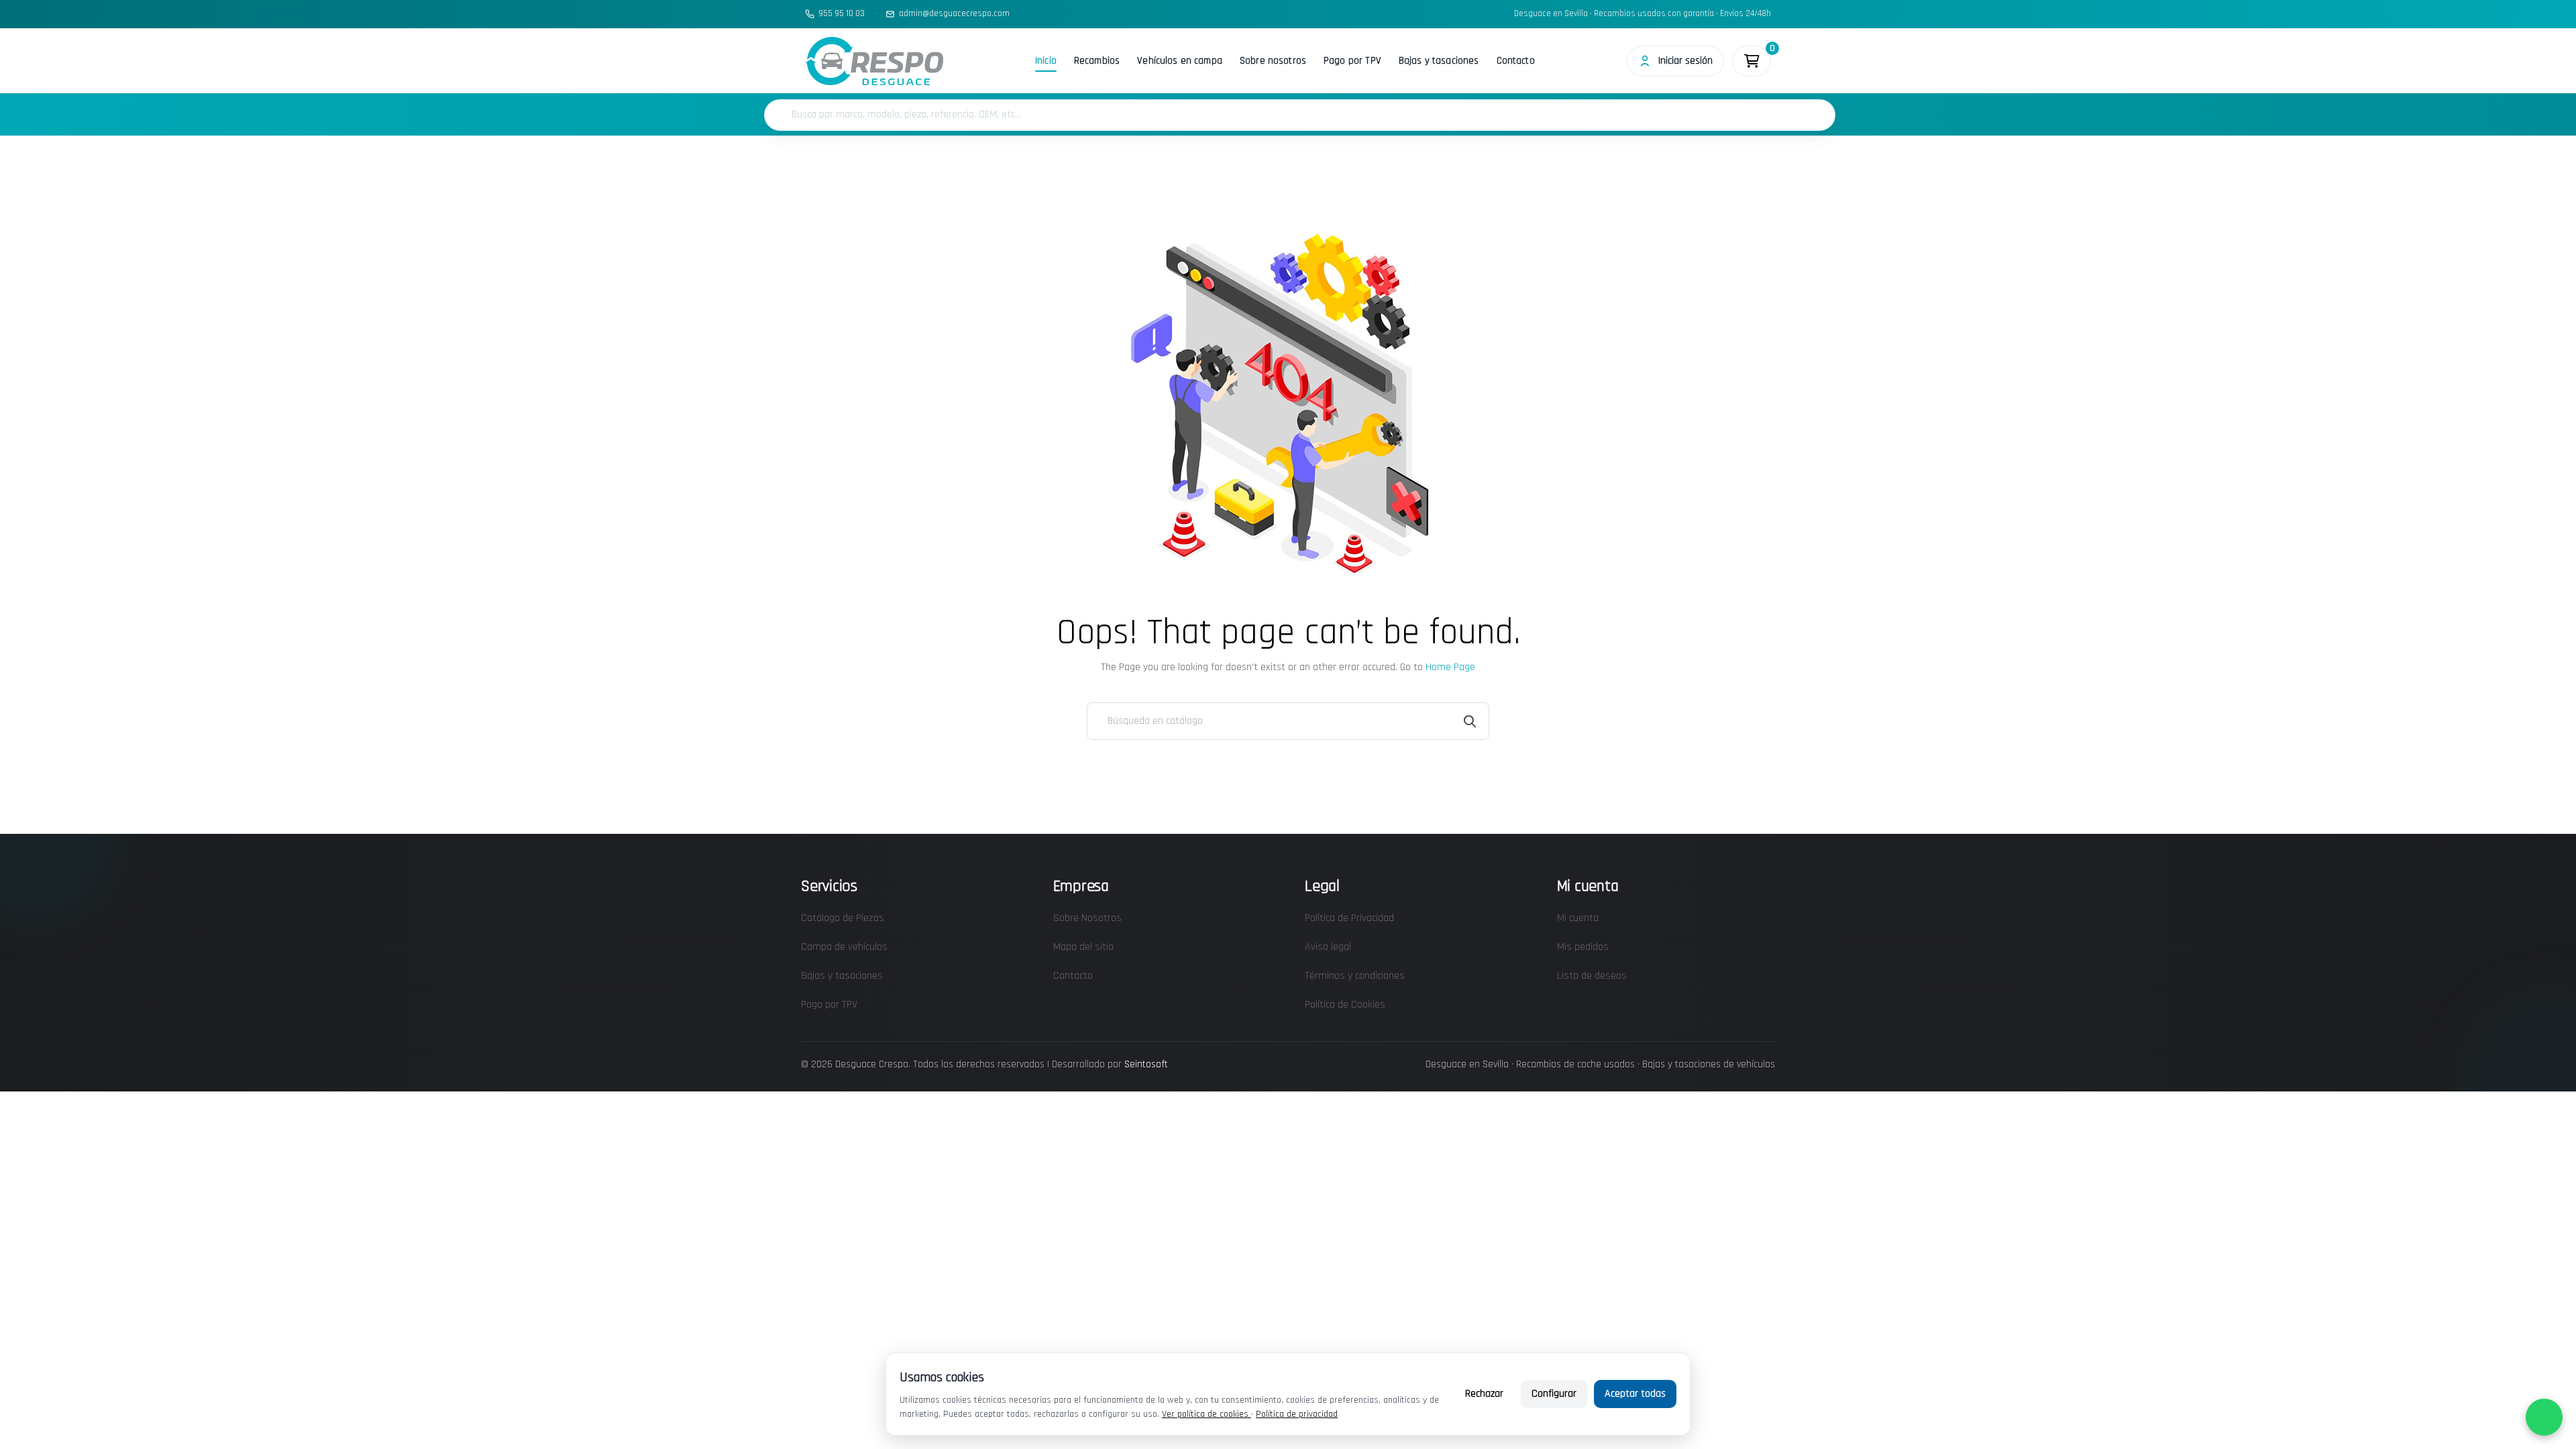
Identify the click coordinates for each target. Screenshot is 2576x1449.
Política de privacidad (1297, 1414)
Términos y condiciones (1355, 976)
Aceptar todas (1635, 1394)
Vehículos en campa (1180, 61)
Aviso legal (1328, 947)
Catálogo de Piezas (843, 918)
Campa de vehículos (844, 947)
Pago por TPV (1352, 61)
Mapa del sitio (1083, 947)
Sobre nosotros (1273, 61)
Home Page (1450, 667)
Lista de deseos (1592, 976)
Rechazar (1484, 1394)
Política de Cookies (1345, 1005)
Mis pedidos (1583, 947)
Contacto (1516, 61)
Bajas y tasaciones (1439, 61)
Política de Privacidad (1349, 918)
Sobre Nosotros (1087, 918)
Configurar (1554, 1394)
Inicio (1046, 61)
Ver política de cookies (1206, 1414)
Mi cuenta (1578, 918)
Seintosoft (1146, 1064)
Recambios (1097, 61)
